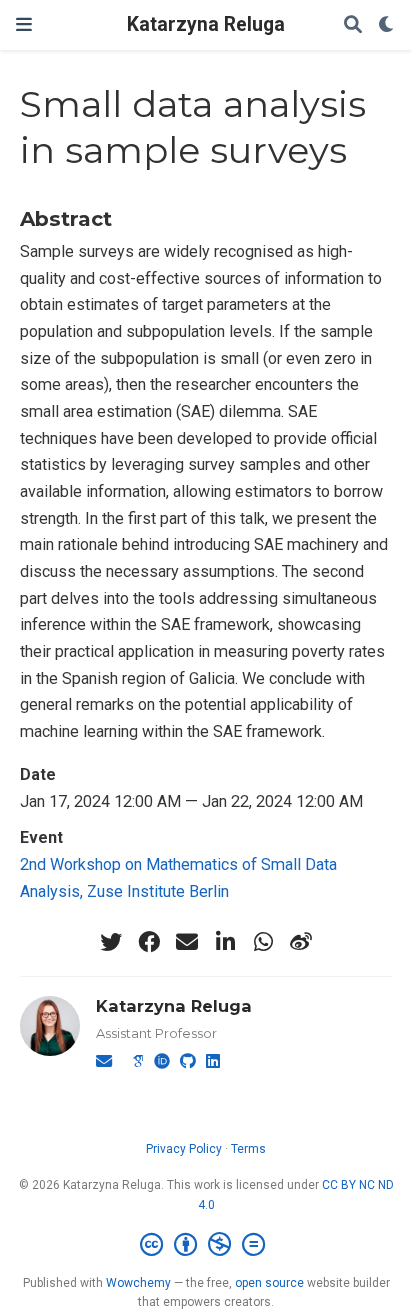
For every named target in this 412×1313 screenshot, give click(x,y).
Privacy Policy (184, 1149)
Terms (248, 1149)
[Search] (353, 25)
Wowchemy (138, 1283)
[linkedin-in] (225, 942)
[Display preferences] (387, 25)
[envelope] (187, 942)
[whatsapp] (263, 942)
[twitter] (111, 942)
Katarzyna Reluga (206, 24)
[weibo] (301, 942)
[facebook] (149, 942)
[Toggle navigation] (24, 24)
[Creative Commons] (206, 1245)
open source (269, 1283)
